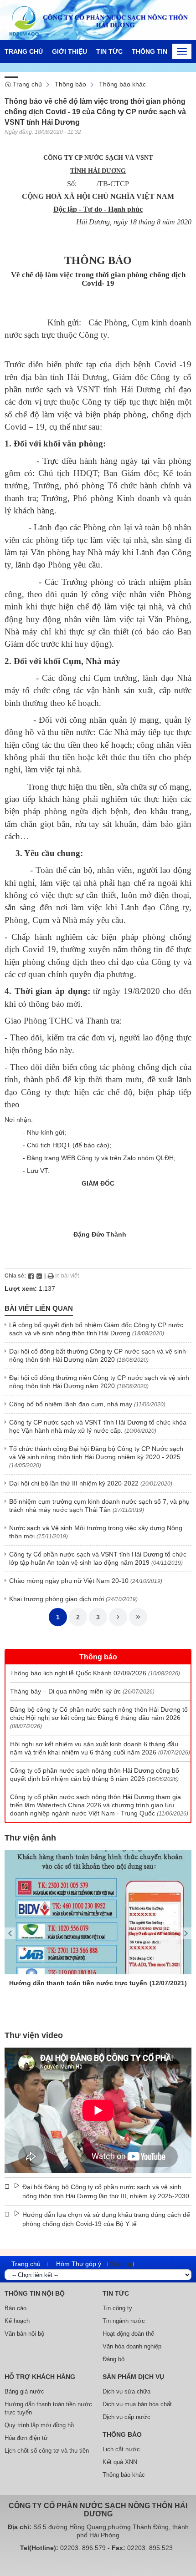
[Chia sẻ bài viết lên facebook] (31, 1276)
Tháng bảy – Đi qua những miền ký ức (65, 1691)
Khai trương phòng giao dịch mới (57, 1599)
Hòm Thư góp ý (79, 2264)
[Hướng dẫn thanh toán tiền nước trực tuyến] (98, 1912)
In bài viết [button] (66, 1276)
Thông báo (70, 84)
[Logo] (98, 20)
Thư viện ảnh (30, 1838)
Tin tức (109, 51)
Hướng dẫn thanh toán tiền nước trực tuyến (78, 1983)
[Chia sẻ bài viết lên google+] (39, 1276)
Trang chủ (24, 51)
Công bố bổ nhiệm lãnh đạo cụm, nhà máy (71, 1404)
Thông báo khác (122, 84)
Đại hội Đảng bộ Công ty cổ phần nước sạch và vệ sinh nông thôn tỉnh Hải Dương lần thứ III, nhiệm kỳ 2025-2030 (106, 2191)
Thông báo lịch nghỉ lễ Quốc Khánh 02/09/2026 (78, 1673)
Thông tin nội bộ (162, 51)
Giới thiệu (70, 51)
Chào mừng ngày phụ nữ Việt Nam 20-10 (69, 1581)
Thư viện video (34, 2035)
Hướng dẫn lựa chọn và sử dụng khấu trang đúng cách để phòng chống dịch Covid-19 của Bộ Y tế (106, 2219)
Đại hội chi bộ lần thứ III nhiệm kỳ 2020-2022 (74, 1483)
